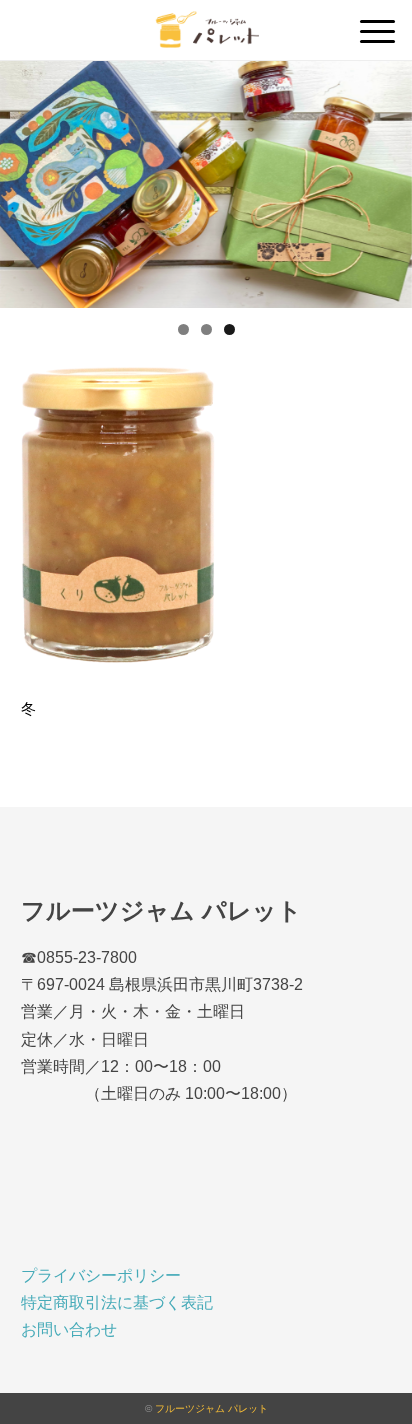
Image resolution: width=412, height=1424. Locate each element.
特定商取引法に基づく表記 (117, 1302)
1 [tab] (183, 329)
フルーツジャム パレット (211, 1408)
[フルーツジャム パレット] (206, 24)
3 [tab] (229, 329)
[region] (206, 184)
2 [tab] (206, 329)
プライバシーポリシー (101, 1275)
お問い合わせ (69, 1329)
